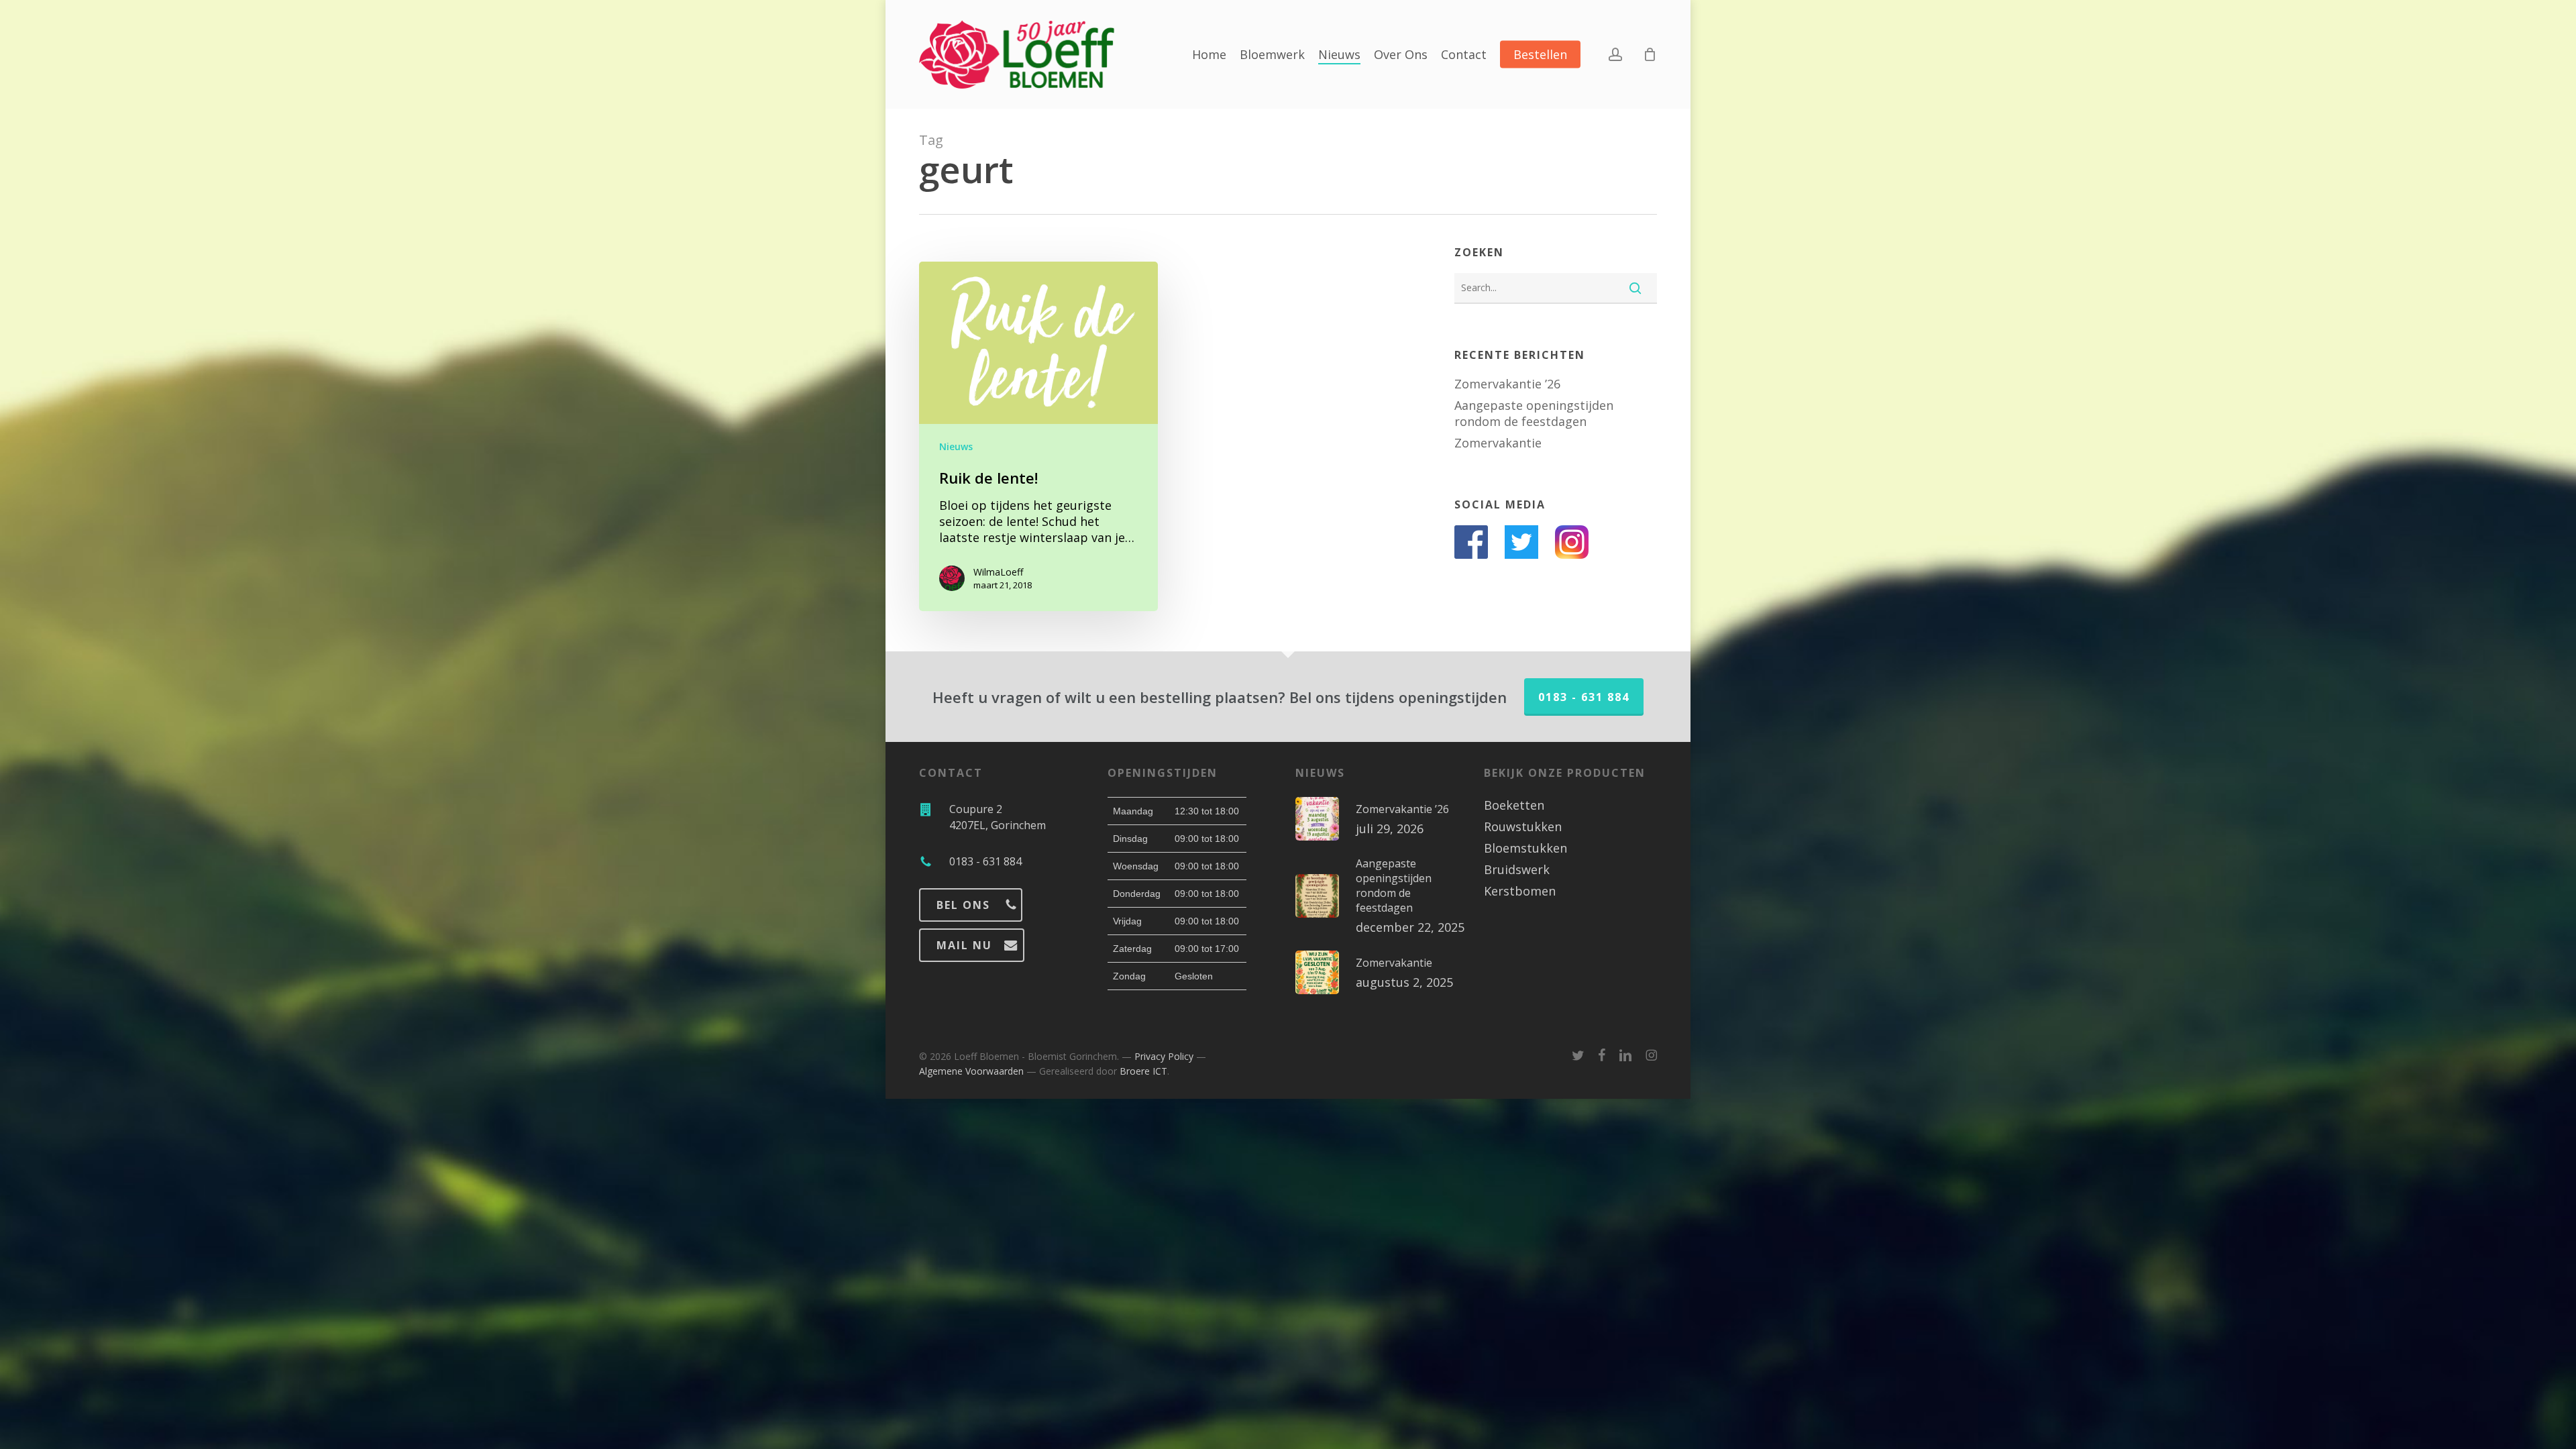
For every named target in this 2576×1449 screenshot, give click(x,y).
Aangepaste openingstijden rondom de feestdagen (1534, 413)
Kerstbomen (1520, 891)
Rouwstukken (1523, 826)
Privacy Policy (1164, 1056)
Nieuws (956, 446)
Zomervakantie (1498, 443)
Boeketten (1514, 805)
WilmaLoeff (998, 572)
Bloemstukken (1525, 848)
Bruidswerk (1517, 869)
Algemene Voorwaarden (971, 1071)
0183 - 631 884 (1584, 697)
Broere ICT (1143, 1071)
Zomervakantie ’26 (1507, 384)
